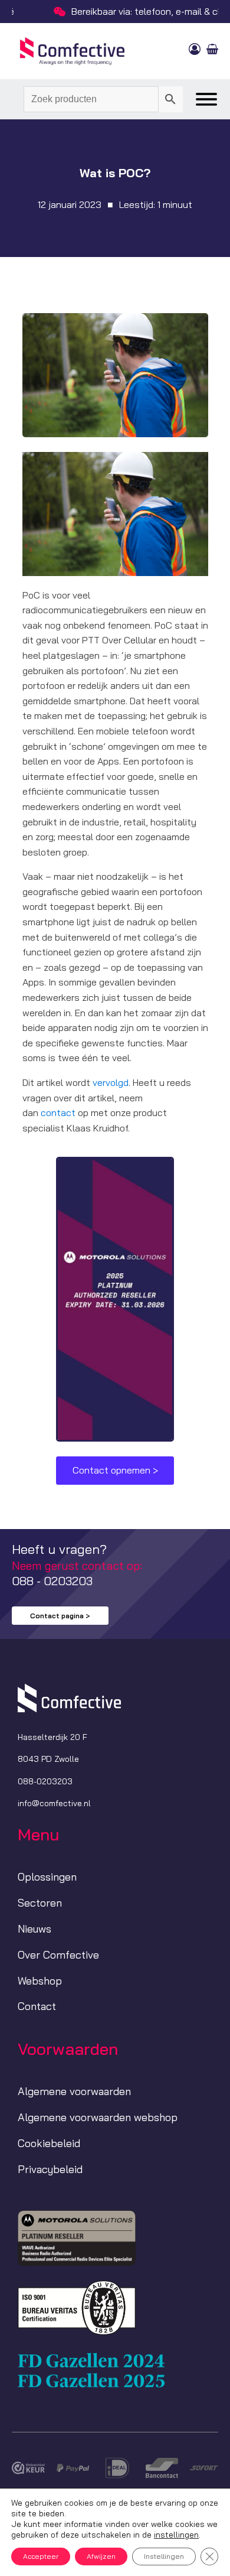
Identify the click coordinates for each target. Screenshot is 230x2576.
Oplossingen (47, 1877)
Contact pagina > (60, 1616)
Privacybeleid (50, 2169)
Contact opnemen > (115, 1470)
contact (58, 1113)
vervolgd (111, 1082)
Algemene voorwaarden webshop (98, 2117)
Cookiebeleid (49, 2143)
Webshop (40, 1981)
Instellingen (164, 2556)
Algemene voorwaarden (74, 2091)
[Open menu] (206, 99)
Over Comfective (58, 1955)
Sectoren (40, 1903)
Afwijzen (101, 2556)
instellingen (176, 2535)
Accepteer (41, 2556)
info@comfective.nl (54, 1803)
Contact (37, 2006)
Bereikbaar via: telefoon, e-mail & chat (124, 11)
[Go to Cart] (212, 51)
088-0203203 (45, 1781)
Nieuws (34, 1929)
